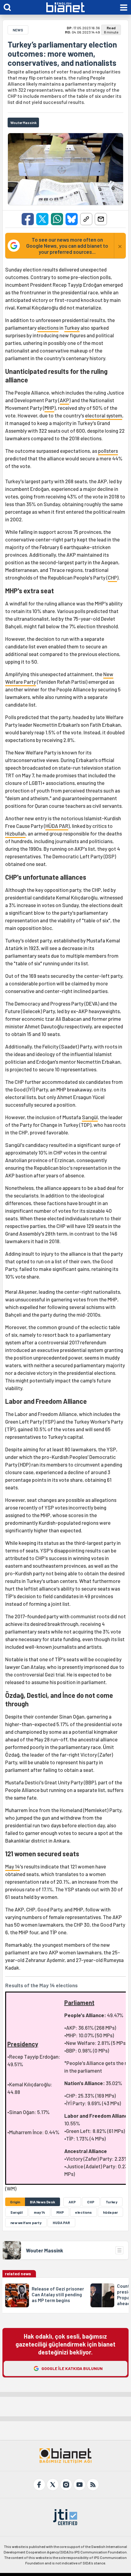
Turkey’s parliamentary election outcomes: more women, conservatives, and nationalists (62, 54)
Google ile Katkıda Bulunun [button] (72, 2368)
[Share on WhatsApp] (57, 219)
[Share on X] (42, 219)
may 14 (39, 2212)
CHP (112, 577)
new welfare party (26, 2223)
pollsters (108, 451)
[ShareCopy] (86, 219)
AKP (64, 400)
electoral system (104, 415)
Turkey (72, 328)
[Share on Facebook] (28, 219)
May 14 (12, 1866)
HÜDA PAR (57, 826)
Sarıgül (90, 1117)
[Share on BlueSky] (72, 219)
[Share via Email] (101, 219)
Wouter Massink (44, 2250)
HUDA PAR (61, 2223)
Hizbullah (15, 833)
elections (48, 328)
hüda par (110, 2212)
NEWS (18, 30)
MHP (49, 408)
